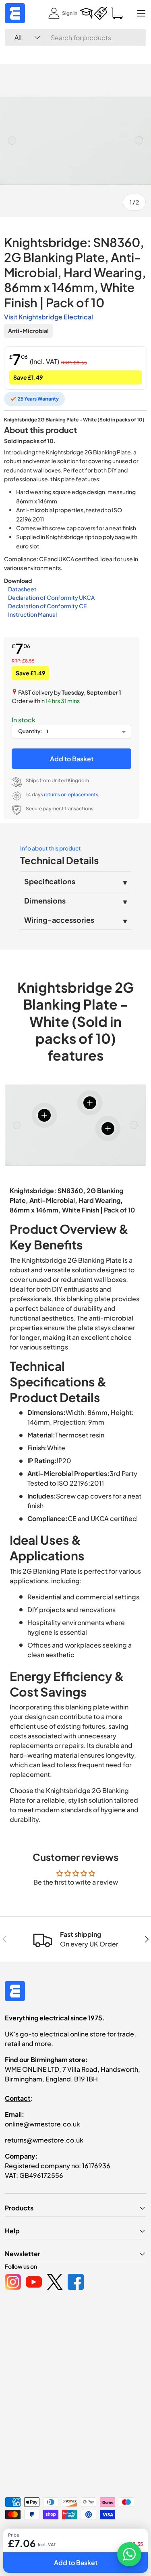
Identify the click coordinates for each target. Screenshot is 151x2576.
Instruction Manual (32, 614)
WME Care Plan (22, 2549)
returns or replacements (71, 794)
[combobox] (75, 38)
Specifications (50, 881)
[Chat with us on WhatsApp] (129, 2554)
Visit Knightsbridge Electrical (49, 317)
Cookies (82, 2549)
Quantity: (30, 731)
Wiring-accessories (59, 920)
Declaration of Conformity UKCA (51, 597)
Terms (106, 2549)
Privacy (56, 2549)
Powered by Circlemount (66, 2536)
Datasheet (22, 589)
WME (29, 2536)
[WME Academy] (86, 13)
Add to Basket (72, 759)
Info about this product (51, 848)
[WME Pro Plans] (101, 13)
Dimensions (45, 901)
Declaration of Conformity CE (47, 606)
